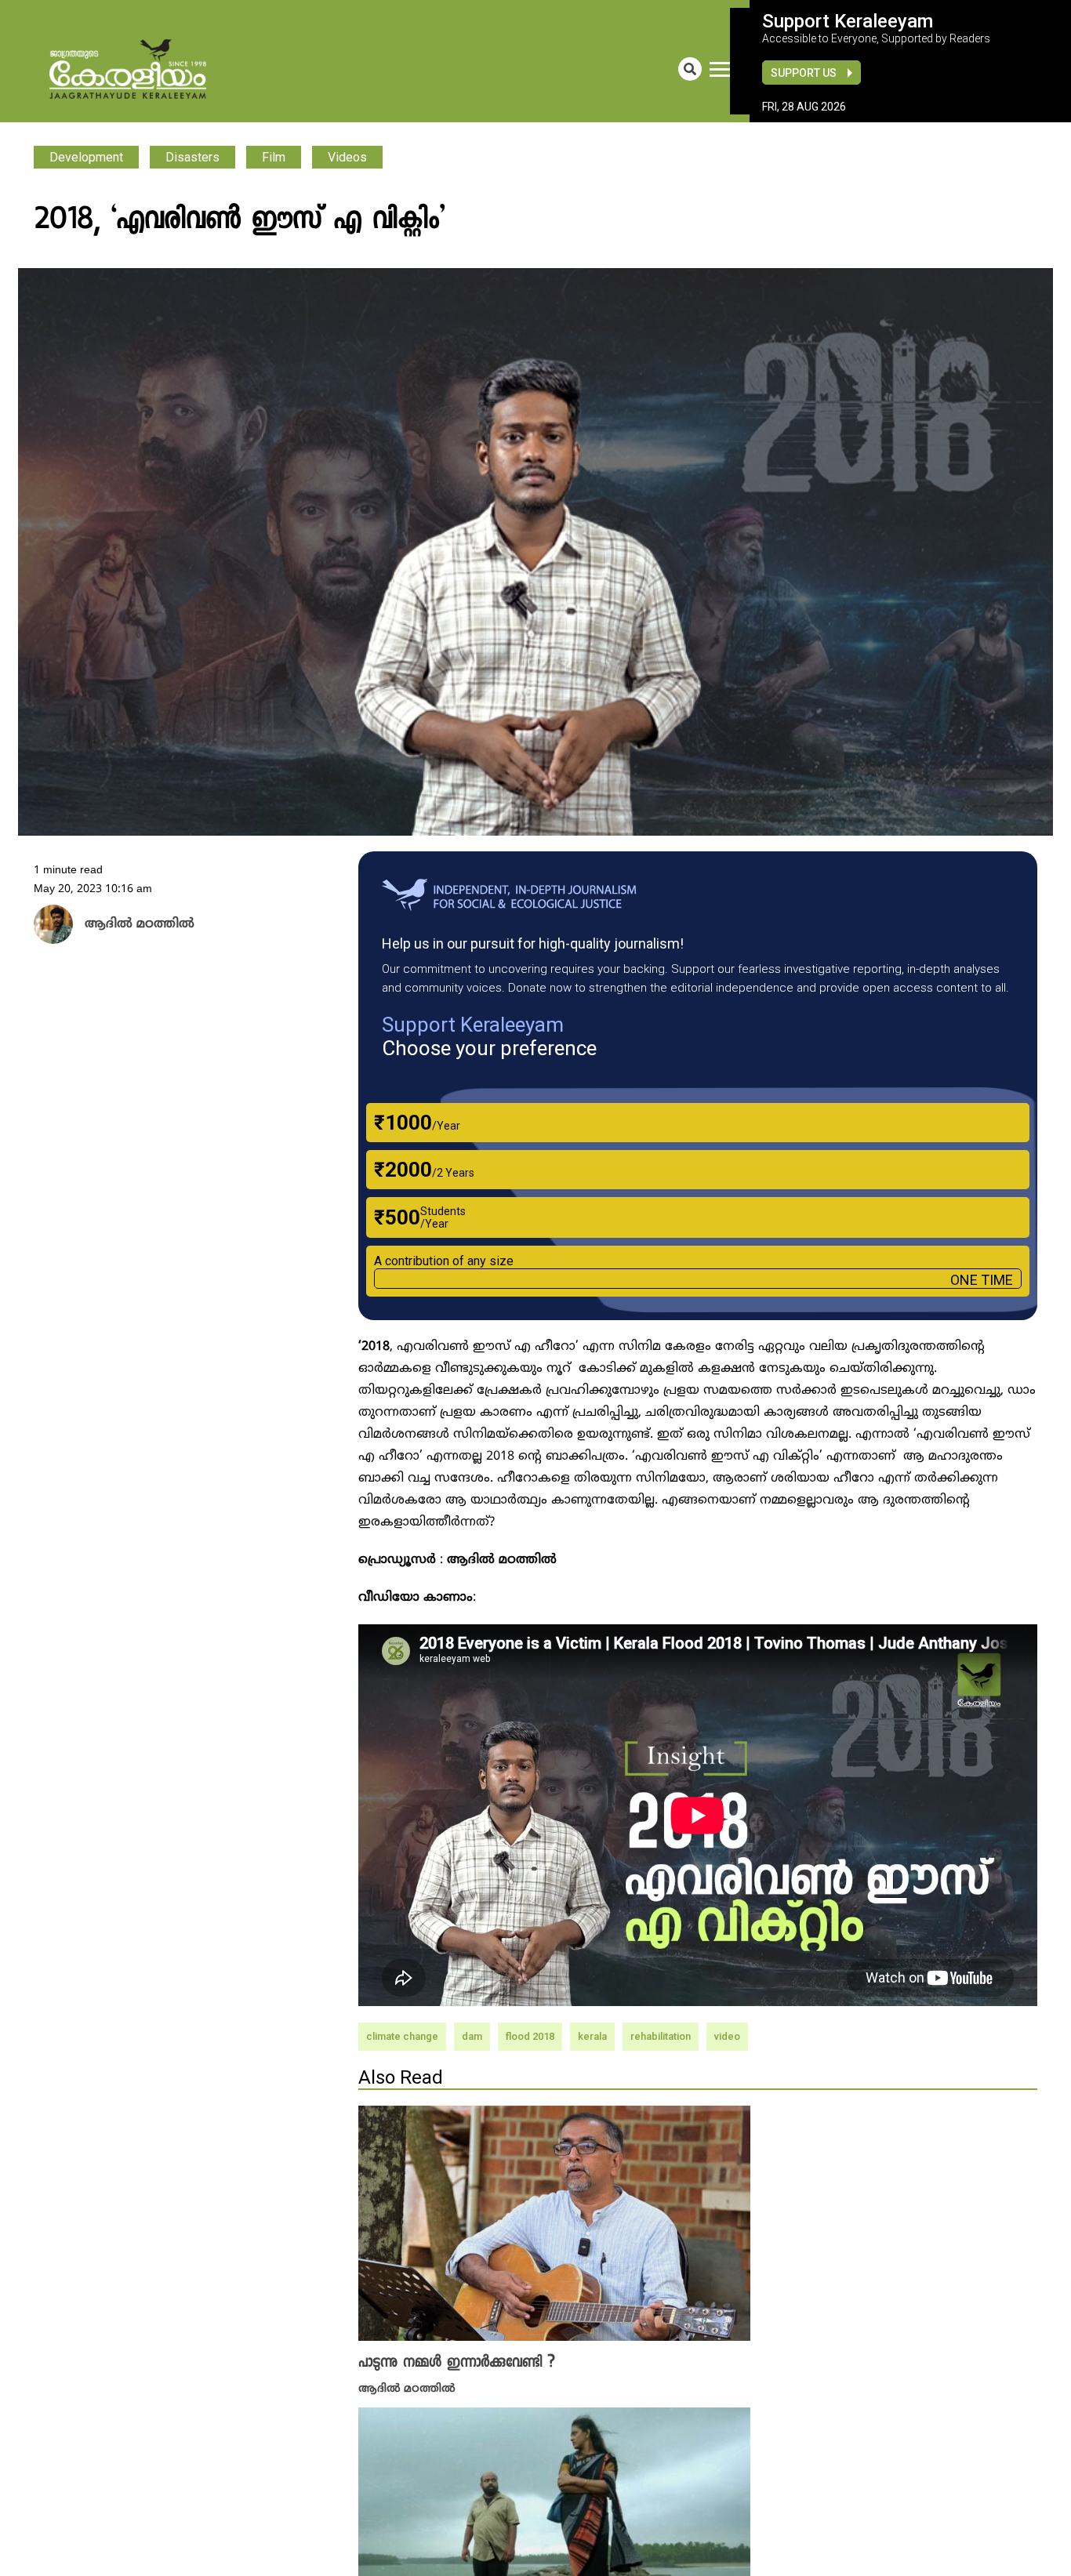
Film (274, 157)
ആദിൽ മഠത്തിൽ (407, 2387)
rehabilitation (661, 2036)
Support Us (804, 73)
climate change (402, 2036)
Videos (347, 157)
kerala (592, 2036)
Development (86, 157)
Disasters (192, 157)
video (727, 2036)
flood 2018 (530, 2036)
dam (472, 2036)
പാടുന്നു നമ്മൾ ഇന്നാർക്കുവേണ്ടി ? (457, 2363)
